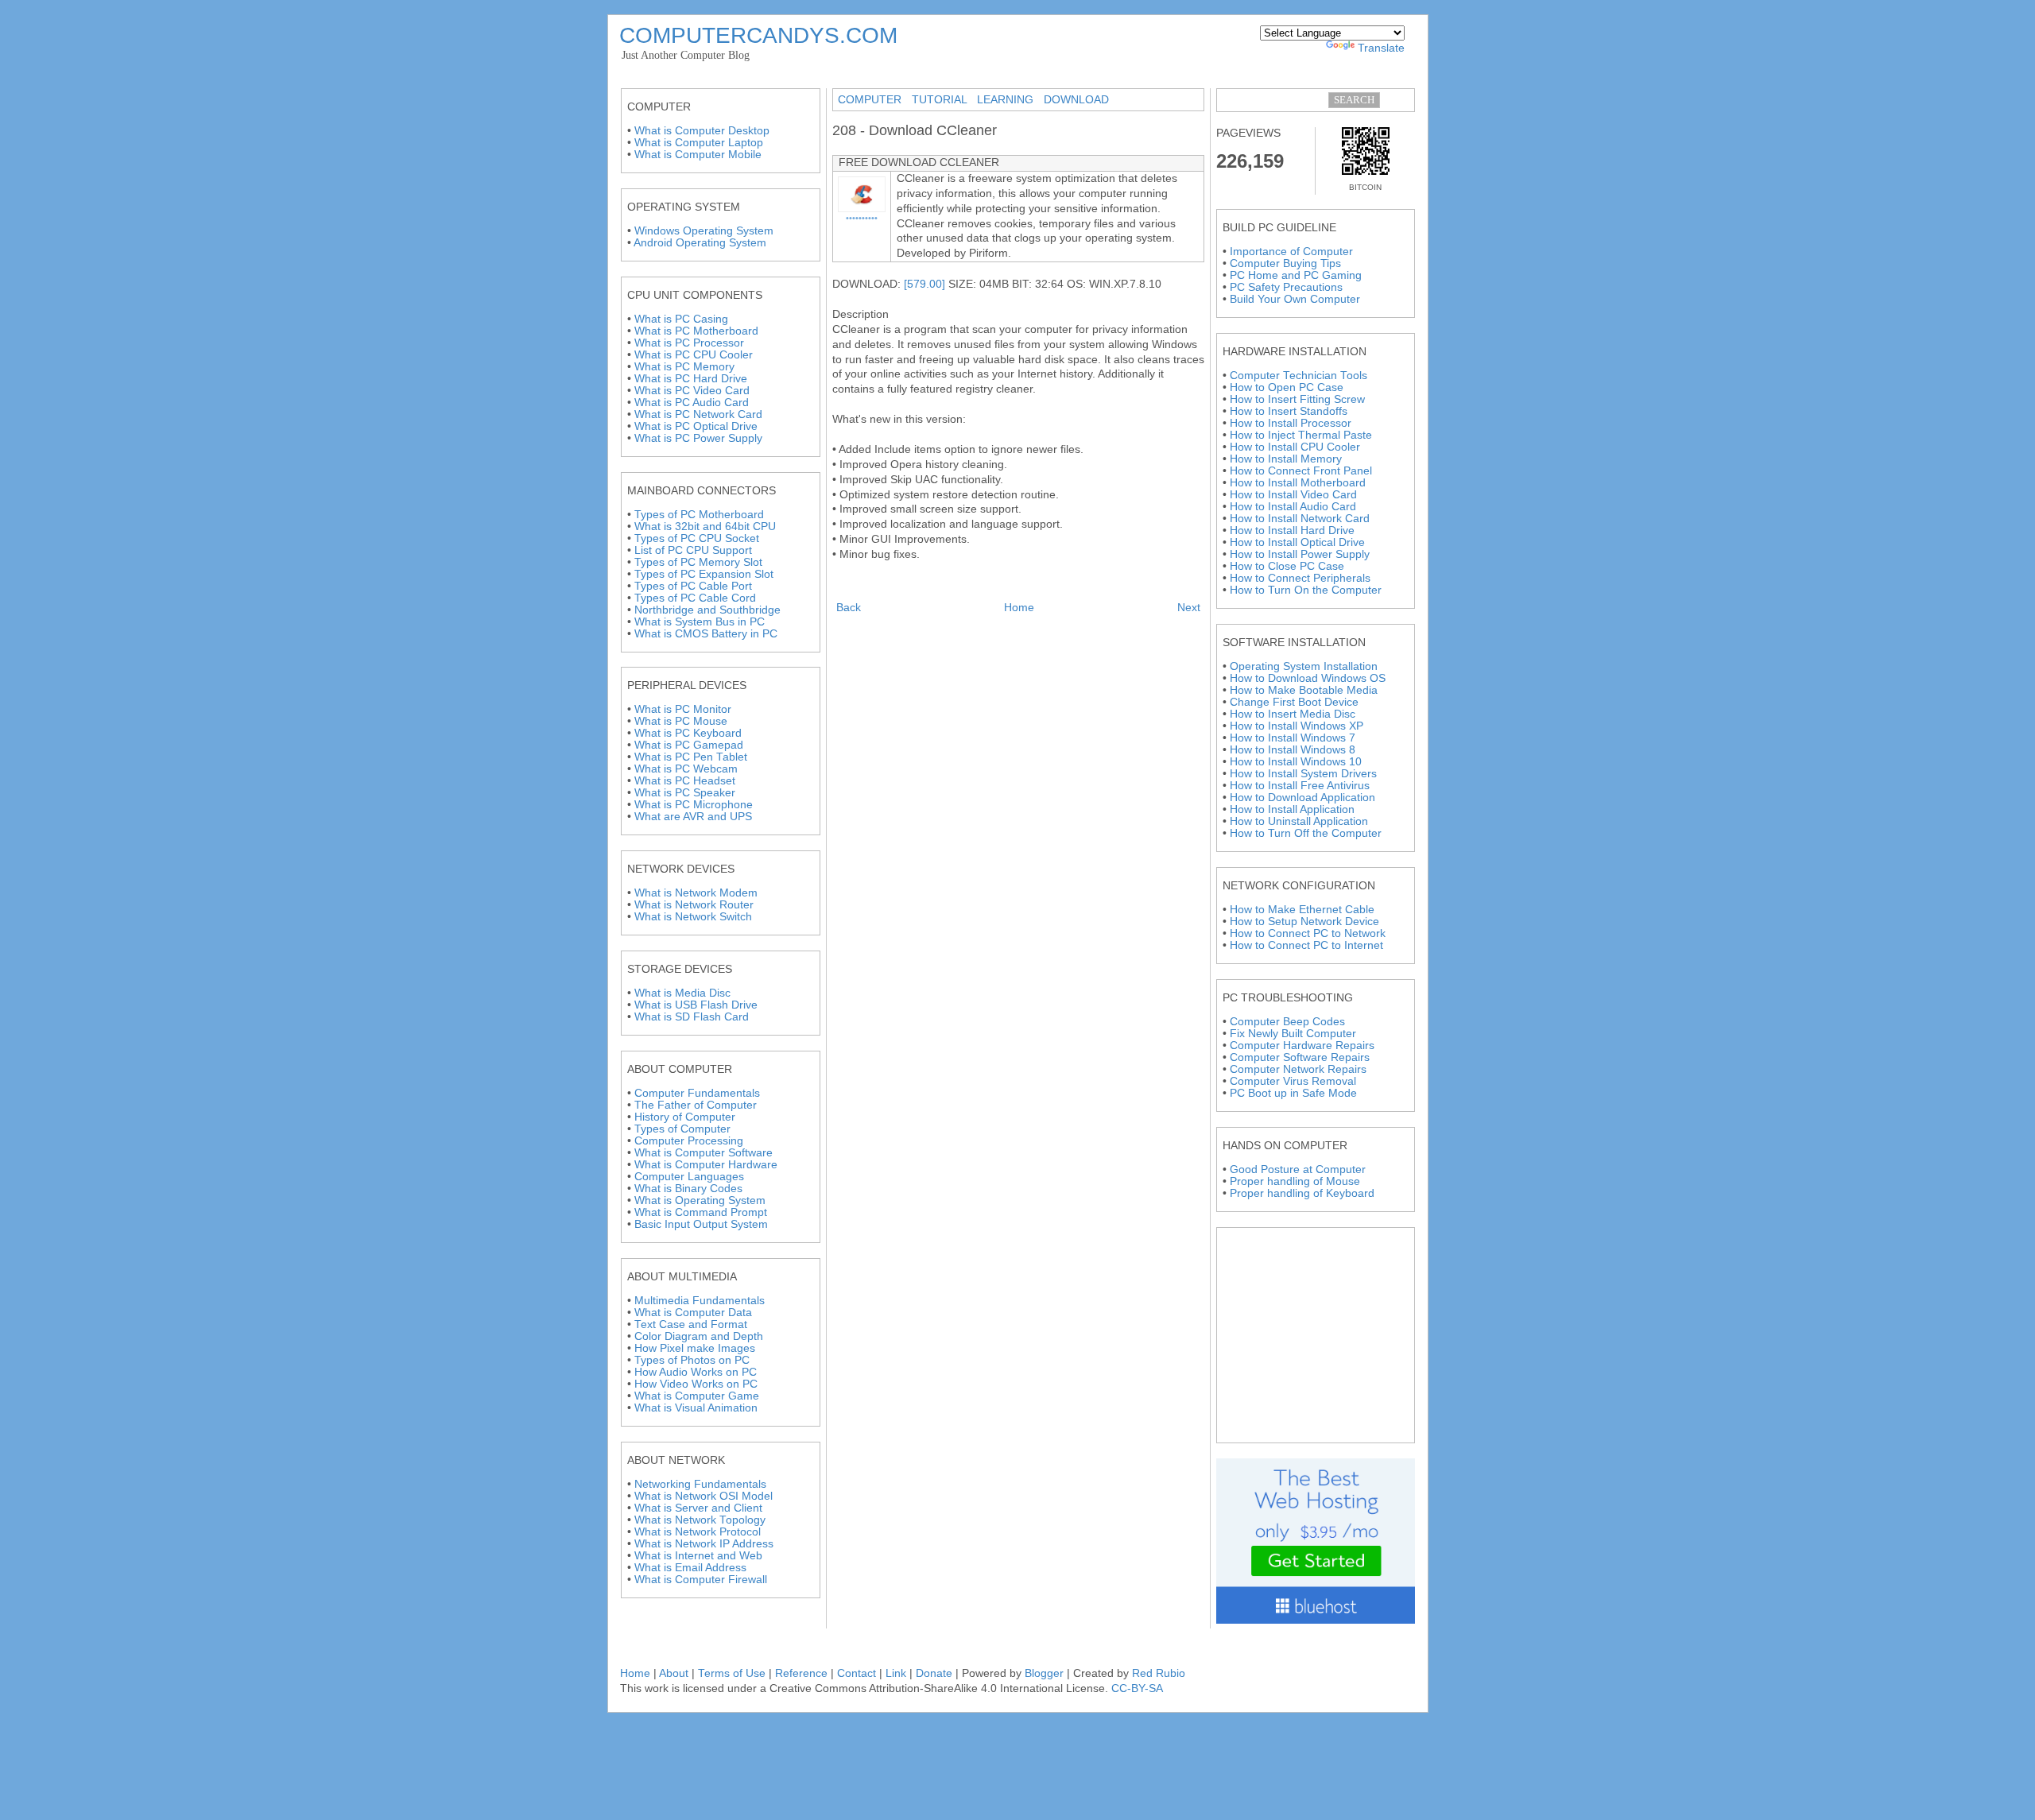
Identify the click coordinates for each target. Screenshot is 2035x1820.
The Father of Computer (696, 1105)
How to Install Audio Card (1293, 507)
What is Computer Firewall (701, 1580)
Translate (1381, 48)
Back (849, 608)
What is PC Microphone (694, 805)
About (675, 1673)
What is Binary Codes (688, 1189)
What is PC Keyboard (688, 733)
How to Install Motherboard (1298, 483)
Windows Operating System (704, 231)
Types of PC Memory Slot (698, 562)
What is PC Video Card (692, 391)
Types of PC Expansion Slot (704, 574)
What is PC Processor (689, 343)
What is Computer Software (704, 1153)
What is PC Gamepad (689, 745)
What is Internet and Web (698, 1556)
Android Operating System (700, 243)
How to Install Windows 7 (1293, 738)
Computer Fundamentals (697, 1093)
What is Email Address (690, 1568)
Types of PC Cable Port (693, 586)
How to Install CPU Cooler (1295, 447)
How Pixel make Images (695, 1348)
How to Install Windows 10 (1296, 762)
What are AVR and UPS (693, 817)
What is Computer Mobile (698, 155)
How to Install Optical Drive (1297, 542)
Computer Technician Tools (1299, 376)
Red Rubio (1159, 1673)
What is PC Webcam (686, 769)
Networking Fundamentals (700, 1484)
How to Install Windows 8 (1293, 750)
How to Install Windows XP (1297, 726)
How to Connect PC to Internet (1306, 945)
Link (896, 1673)
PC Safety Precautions (1286, 287)
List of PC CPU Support (693, 550)
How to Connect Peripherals (1300, 578)
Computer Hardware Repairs (1302, 1046)
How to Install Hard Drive (1292, 531)
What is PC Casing (681, 319)
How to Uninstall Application (1299, 821)
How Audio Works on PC (696, 1372)
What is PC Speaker (685, 793)
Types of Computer (682, 1129)
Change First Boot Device (1294, 702)
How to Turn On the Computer (1306, 590)
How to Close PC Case (1287, 566)
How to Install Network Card (1300, 519)
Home (1019, 608)
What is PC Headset (685, 781)
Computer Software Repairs (1300, 1057)
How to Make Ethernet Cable (1302, 910)
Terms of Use (732, 1673)
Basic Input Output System (701, 1224)
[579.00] (924, 284)
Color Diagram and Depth (699, 1336)
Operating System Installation (1304, 666)
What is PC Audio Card (692, 403)
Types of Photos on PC (692, 1360)
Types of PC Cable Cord (695, 598)
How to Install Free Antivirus (1300, 786)
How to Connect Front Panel (1301, 471)
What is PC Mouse (681, 721)
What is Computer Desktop (702, 131)
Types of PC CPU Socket (697, 538)
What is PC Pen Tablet (691, 757)
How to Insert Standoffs (1289, 411)
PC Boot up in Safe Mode (1293, 1093)
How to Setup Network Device (1304, 922)
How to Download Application (1302, 798)
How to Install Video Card (1293, 495)
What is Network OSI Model (704, 1496)
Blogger (1044, 1673)
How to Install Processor (1291, 423)
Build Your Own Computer (1295, 299)
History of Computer (685, 1117)
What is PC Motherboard (696, 331)
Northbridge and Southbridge (707, 610)
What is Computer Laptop (699, 143)
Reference (801, 1673)
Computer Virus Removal (1293, 1081)
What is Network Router (694, 905)
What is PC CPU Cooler (694, 355)
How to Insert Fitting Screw (1297, 399)
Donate (934, 1673)
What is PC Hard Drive (691, 379)
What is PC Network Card (698, 414)
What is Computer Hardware (706, 1165)
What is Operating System (700, 1200)
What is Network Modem (696, 893)
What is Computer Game (697, 1396)
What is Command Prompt (701, 1212)
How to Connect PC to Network (1308, 933)
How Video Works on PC (696, 1384)
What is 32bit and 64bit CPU (705, 527)
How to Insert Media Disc (1293, 714)
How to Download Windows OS (1308, 678)
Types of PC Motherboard (699, 515)
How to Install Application (1292, 809)
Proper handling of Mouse (1295, 1181)
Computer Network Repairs (1298, 1069)
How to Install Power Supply (1300, 554)
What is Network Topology (700, 1520)
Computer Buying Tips (1285, 263)
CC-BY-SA (1137, 1688)
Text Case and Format (691, 1324)
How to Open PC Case (1287, 387)
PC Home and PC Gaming (1296, 275)
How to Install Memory (1286, 459)
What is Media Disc (682, 993)
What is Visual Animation (696, 1408)
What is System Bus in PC (700, 622)
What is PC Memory (684, 367)
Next (1189, 608)
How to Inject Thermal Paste (1301, 435)
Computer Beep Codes (1287, 1022)
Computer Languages (689, 1177)
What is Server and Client (698, 1508)
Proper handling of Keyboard (1302, 1193)
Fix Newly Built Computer (1293, 1034)
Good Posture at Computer (1298, 1169)
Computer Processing (689, 1141)
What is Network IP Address (704, 1544)
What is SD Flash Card (692, 1017)
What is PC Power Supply (698, 438)
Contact (857, 1673)
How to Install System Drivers (1303, 774)
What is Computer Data (693, 1313)
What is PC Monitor (683, 709)
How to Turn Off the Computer (1306, 833)
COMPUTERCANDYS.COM (758, 35)
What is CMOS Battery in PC (706, 634)
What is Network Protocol (698, 1532)
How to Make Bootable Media (1304, 690)
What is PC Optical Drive (696, 426)
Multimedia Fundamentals (700, 1301)
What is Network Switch (693, 917)
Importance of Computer (1291, 252)
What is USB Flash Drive (696, 1005)
